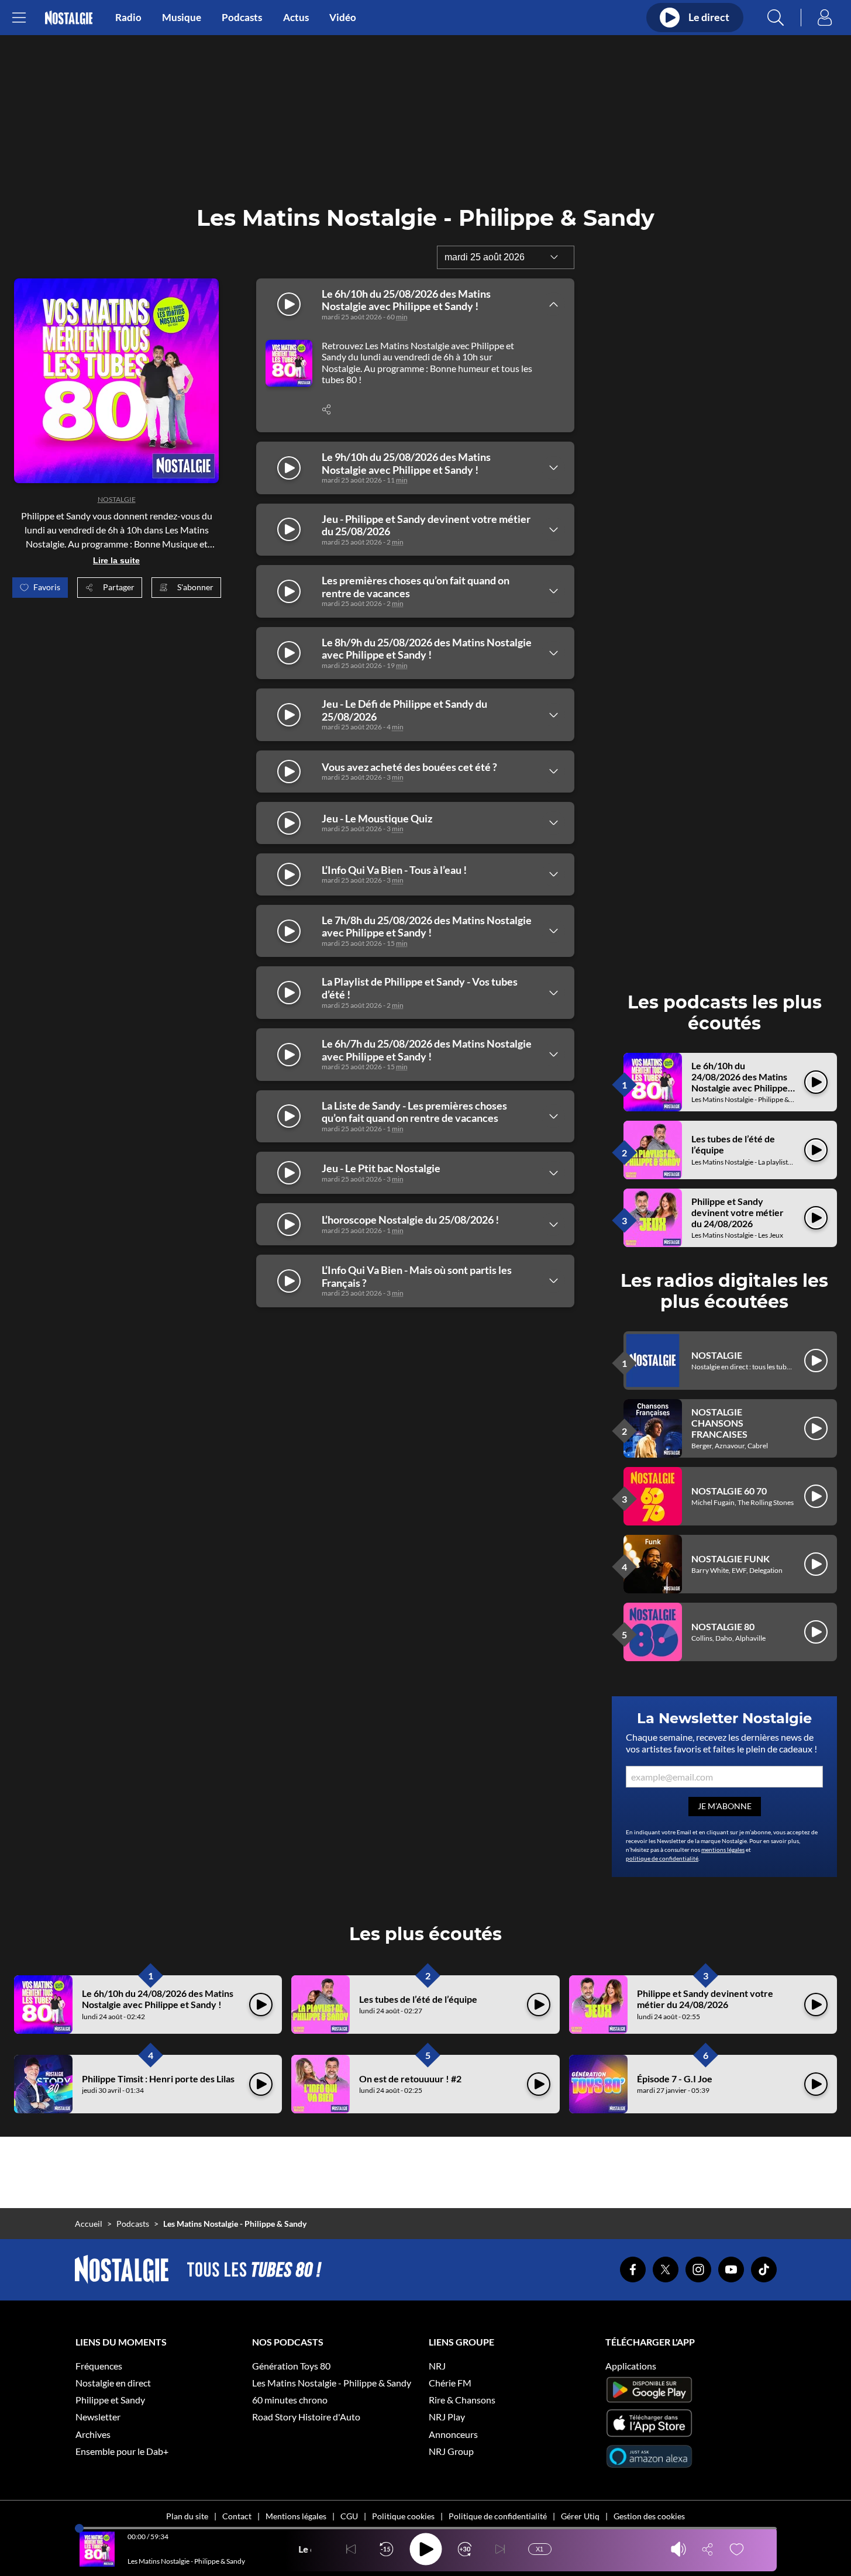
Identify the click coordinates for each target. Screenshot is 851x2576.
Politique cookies (403, 2516)
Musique (182, 18)
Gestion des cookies (649, 2516)
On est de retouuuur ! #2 (410, 2079)
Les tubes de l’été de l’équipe (418, 1999)
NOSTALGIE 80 (723, 1626)
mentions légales (723, 1850)
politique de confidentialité (662, 1858)
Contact (237, 2516)
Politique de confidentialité (498, 2516)
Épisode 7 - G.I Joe (675, 2079)
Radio (128, 18)
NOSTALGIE (117, 499)
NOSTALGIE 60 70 (729, 1491)
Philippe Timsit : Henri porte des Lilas (158, 2079)
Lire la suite (116, 560)
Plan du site (187, 2516)
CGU (349, 2516)
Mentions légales (296, 2516)
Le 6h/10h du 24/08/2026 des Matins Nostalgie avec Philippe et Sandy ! (740, 1082)
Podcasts (242, 18)
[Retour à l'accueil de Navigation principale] (69, 18)
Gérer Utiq (580, 2516)
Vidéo (343, 18)
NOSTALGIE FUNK (731, 1559)
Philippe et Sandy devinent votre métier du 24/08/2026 (738, 1212)
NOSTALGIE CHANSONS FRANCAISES (719, 1423)
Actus (296, 18)
